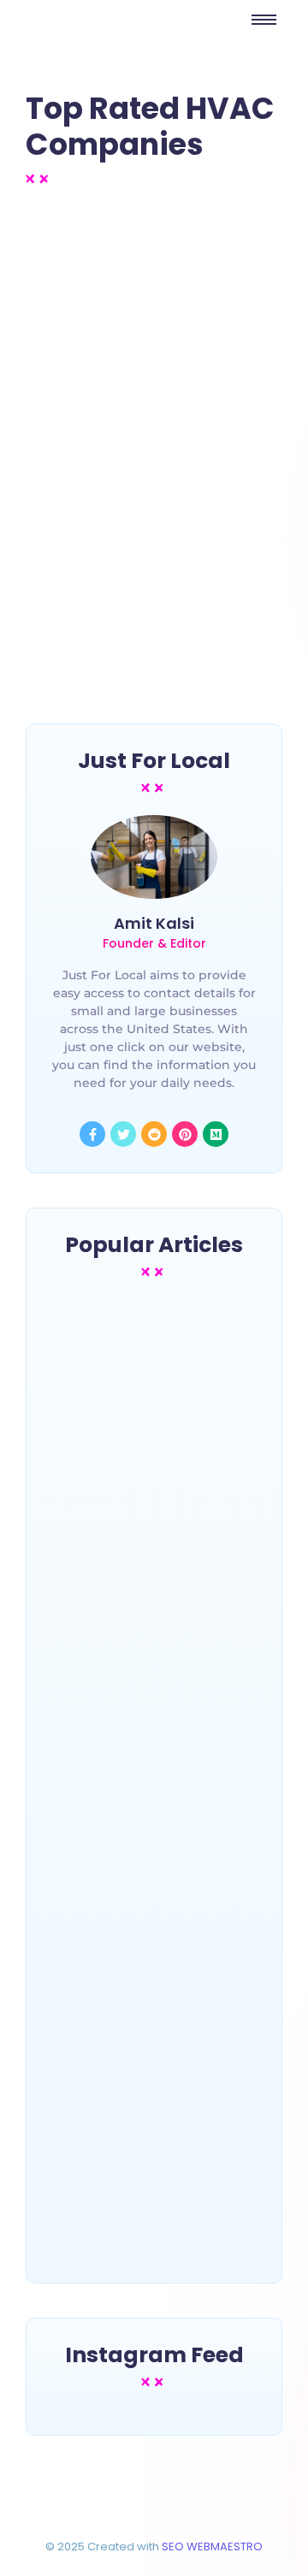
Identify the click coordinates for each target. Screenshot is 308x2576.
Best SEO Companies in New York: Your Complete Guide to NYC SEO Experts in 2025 (152, 1567)
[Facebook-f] (92, 1134)
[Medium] (216, 1134)
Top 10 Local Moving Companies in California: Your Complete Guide (147, 1896)
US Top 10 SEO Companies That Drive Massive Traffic (151, 2206)
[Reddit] (154, 1134)
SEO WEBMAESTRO (212, 2546)
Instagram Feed (154, 2355)
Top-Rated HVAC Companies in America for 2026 (130, 507)
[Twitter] (123, 1134)
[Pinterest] (185, 1134)
